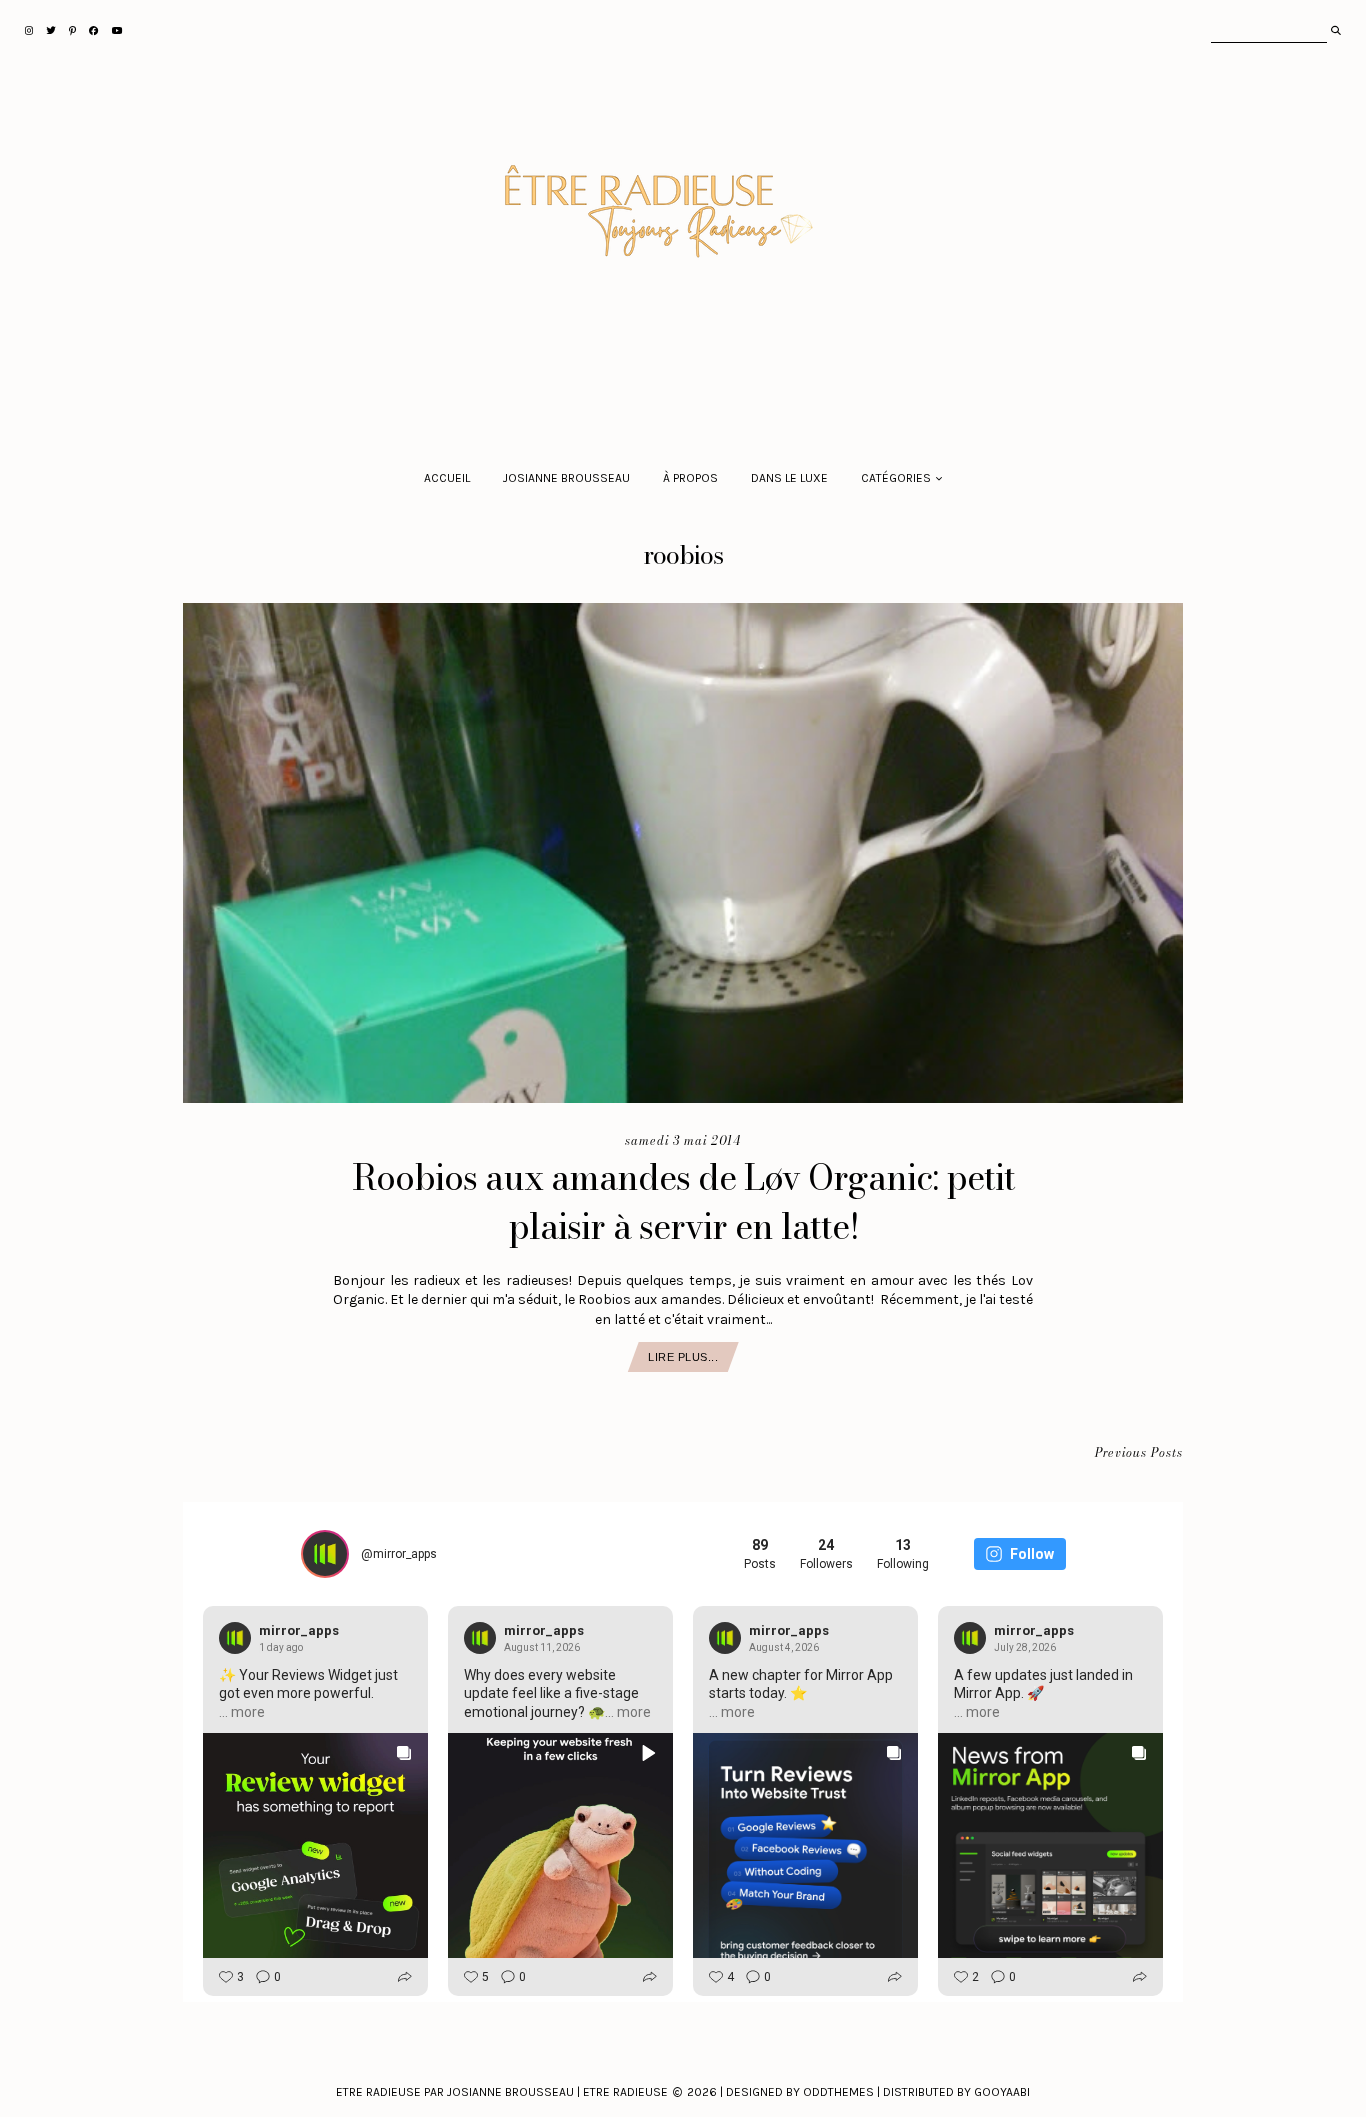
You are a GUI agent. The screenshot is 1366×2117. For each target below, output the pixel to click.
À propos (690, 478)
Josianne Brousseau (566, 478)
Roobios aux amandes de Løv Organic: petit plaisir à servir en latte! (683, 1202)
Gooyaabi (1002, 2092)
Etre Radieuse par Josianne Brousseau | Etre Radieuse (502, 2092)
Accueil (447, 478)
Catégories (896, 478)
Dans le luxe (789, 478)
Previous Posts (1139, 1453)
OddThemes (838, 2092)
